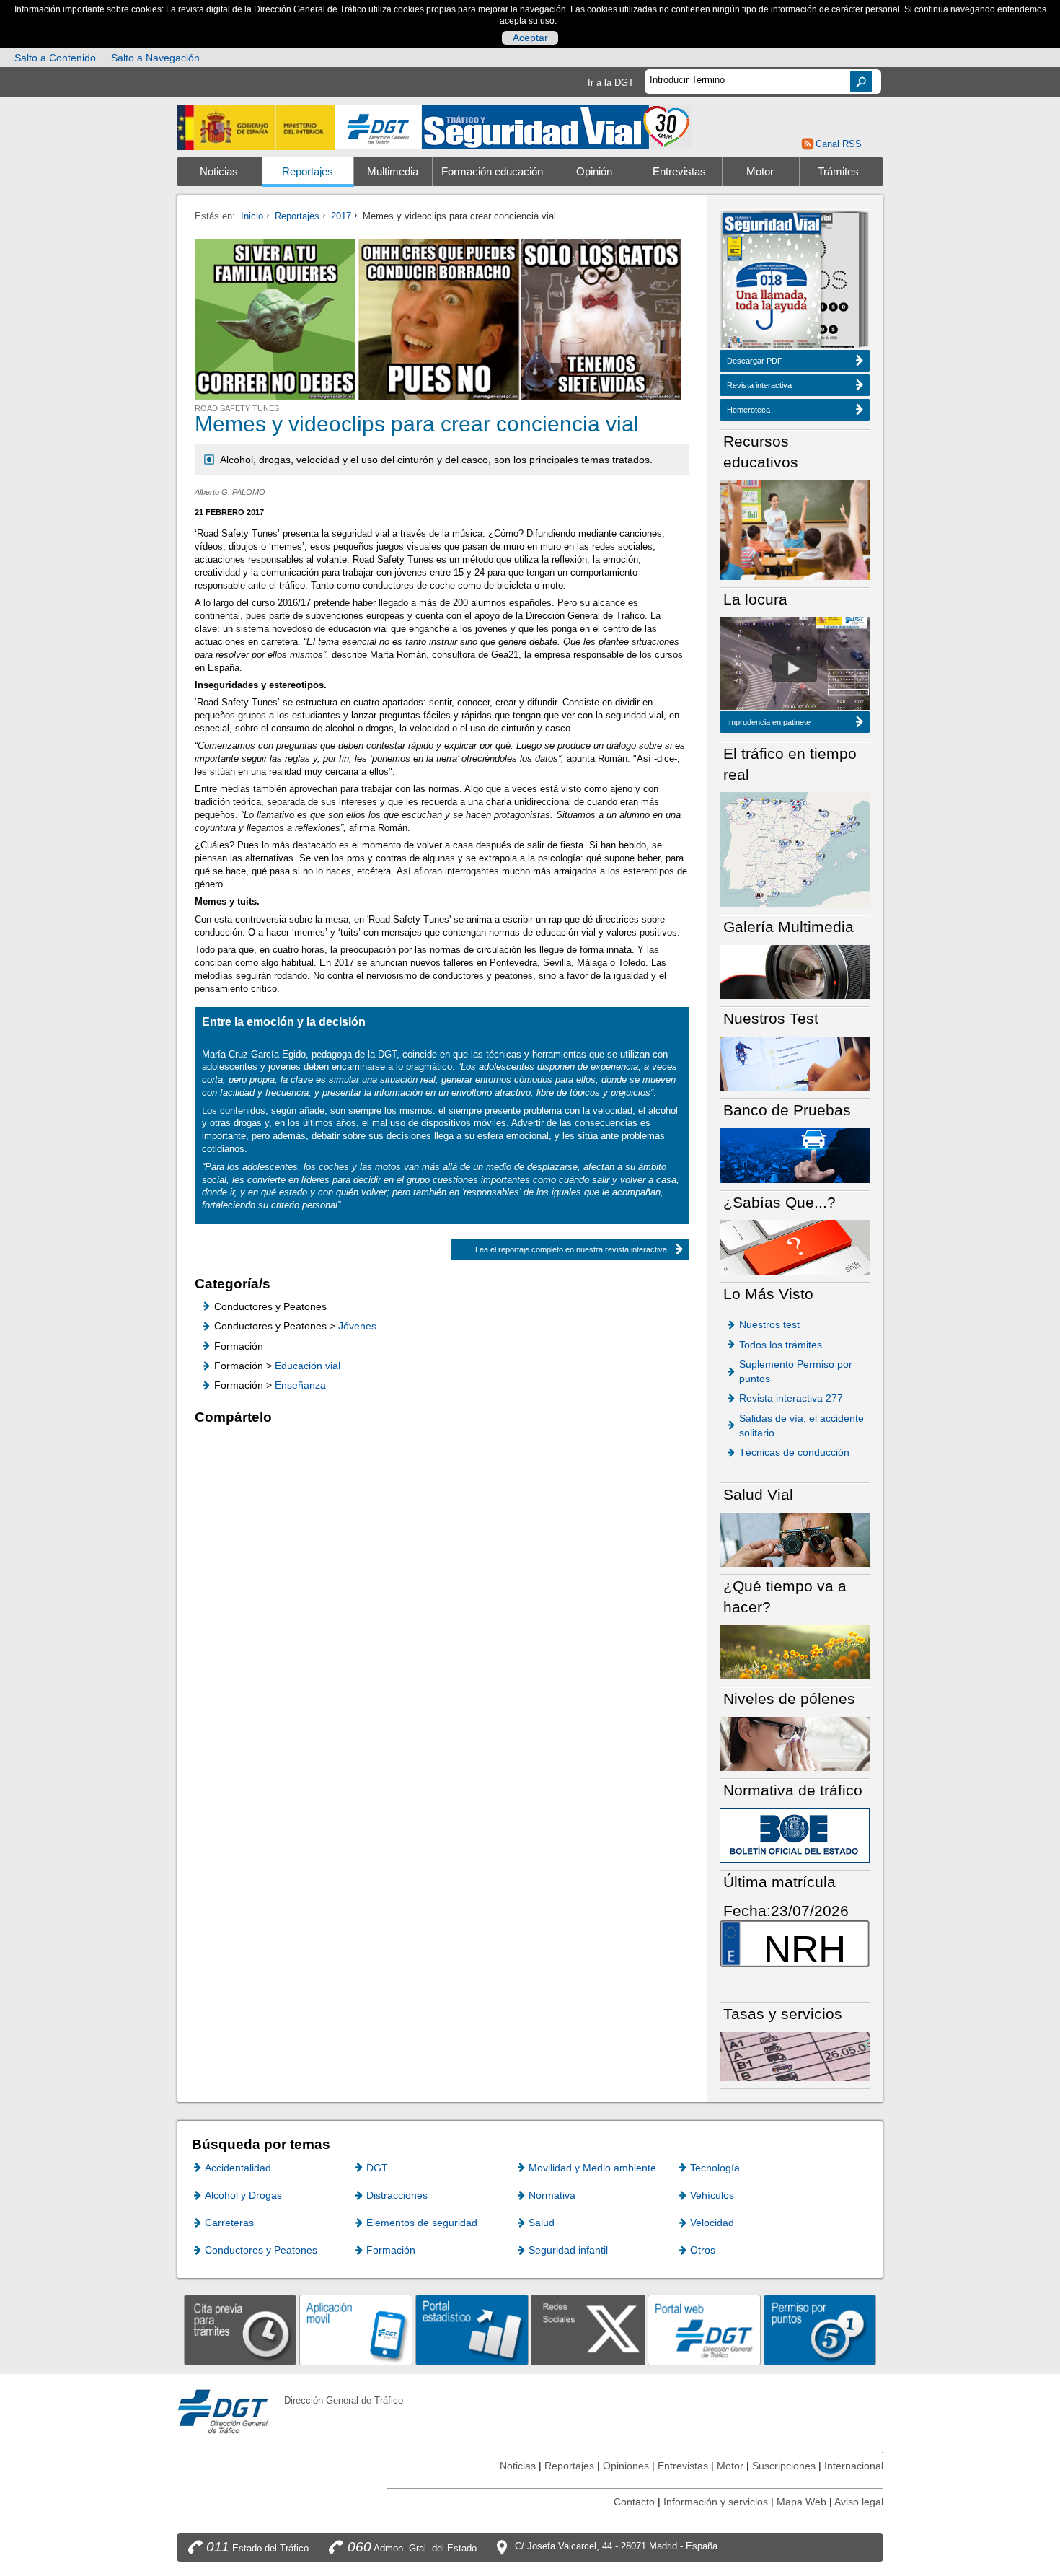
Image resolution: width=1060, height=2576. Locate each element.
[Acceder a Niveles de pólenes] (795, 1743)
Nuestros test (769, 1324)
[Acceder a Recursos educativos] (795, 529)
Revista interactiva (759, 385)
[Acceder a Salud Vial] (795, 1539)
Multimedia (393, 172)
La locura (794, 668)
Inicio (252, 216)
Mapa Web (801, 2502)
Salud (542, 2223)
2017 (341, 216)
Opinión (594, 172)
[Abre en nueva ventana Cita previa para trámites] (240, 2330)
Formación (391, 2250)
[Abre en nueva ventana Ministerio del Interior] (256, 127)
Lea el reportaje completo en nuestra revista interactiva (571, 1249)
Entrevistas (679, 172)
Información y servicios (716, 2502)
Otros (703, 2250)
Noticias (219, 172)
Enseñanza (300, 1385)
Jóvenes (357, 1326)
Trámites (838, 172)
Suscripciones (784, 2466)
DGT (377, 2168)
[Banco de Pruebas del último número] (795, 1155)
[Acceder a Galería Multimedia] (795, 971)
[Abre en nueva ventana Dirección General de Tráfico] (379, 127)
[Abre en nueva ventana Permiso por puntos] (820, 2330)
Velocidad (712, 2223)
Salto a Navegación (155, 58)
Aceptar (530, 38)
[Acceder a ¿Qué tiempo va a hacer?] (795, 1652)
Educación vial (308, 1366)
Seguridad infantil (568, 2250)
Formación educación (492, 172)
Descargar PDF (755, 361)
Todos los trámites (781, 1345)
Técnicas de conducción (794, 1452)
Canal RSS (838, 144)
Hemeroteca (748, 410)
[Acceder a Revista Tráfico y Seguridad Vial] (557, 126)
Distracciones (397, 2195)
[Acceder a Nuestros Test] (795, 1063)
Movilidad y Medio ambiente (592, 2168)
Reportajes (308, 172)
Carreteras (229, 2223)
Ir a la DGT (611, 83)
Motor (760, 172)
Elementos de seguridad (422, 2223)
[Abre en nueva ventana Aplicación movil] (356, 2330)
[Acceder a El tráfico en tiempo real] (795, 849)
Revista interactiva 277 (791, 1398)
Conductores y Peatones (261, 2250)
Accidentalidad (238, 2168)
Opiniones (626, 2466)
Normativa (552, 2195)
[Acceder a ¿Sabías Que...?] (795, 1246)
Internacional (854, 2466)
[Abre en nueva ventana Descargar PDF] (772, 282)
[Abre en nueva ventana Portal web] (704, 2330)
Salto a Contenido (55, 58)
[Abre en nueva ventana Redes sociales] (588, 2330)
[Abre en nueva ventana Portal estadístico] (472, 2330)
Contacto (634, 2502)
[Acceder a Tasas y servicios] (795, 2056)
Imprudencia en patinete (769, 722)
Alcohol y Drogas (243, 2195)
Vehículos (712, 2195)
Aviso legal (859, 2502)
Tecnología (715, 2168)
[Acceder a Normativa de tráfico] (795, 1835)
